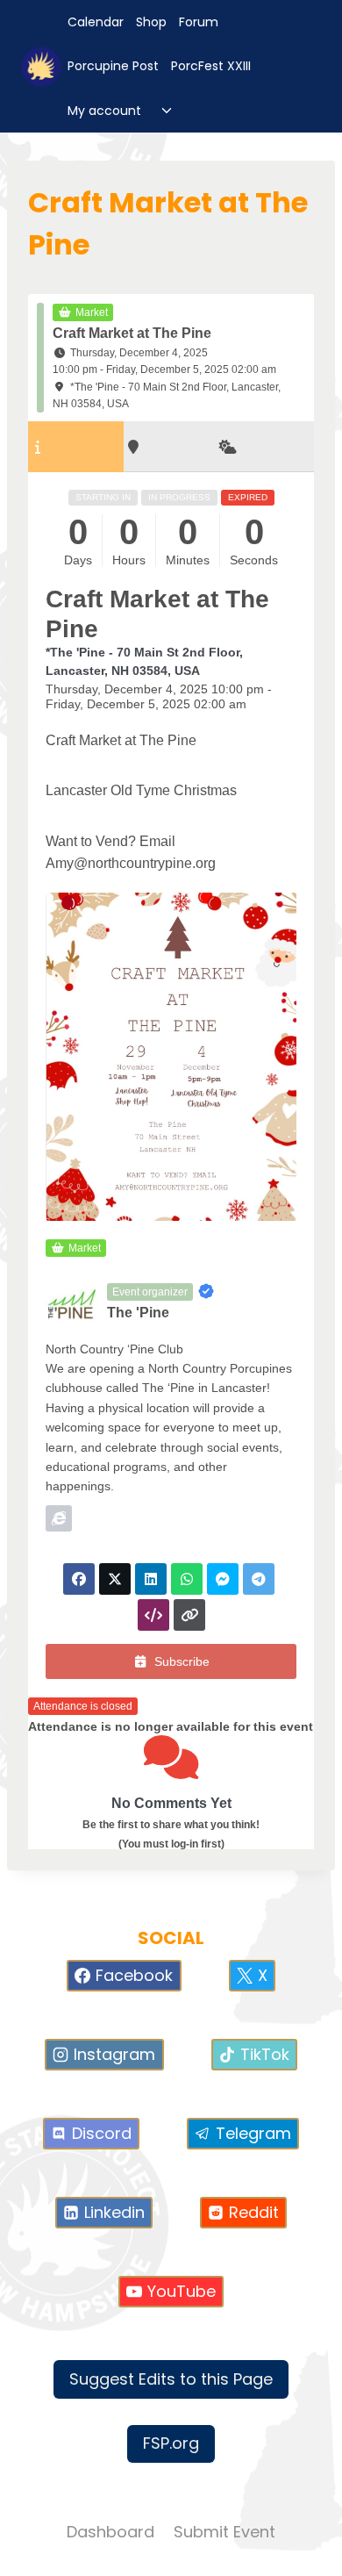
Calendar (96, 22)
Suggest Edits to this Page (171, 2379)
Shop (151, 22)
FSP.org (171, 2443)
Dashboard (110, 2532)
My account (104, 111)
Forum (199, 22)
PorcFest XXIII (211, 66)
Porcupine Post (113, 66)
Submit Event (224, 2532)
